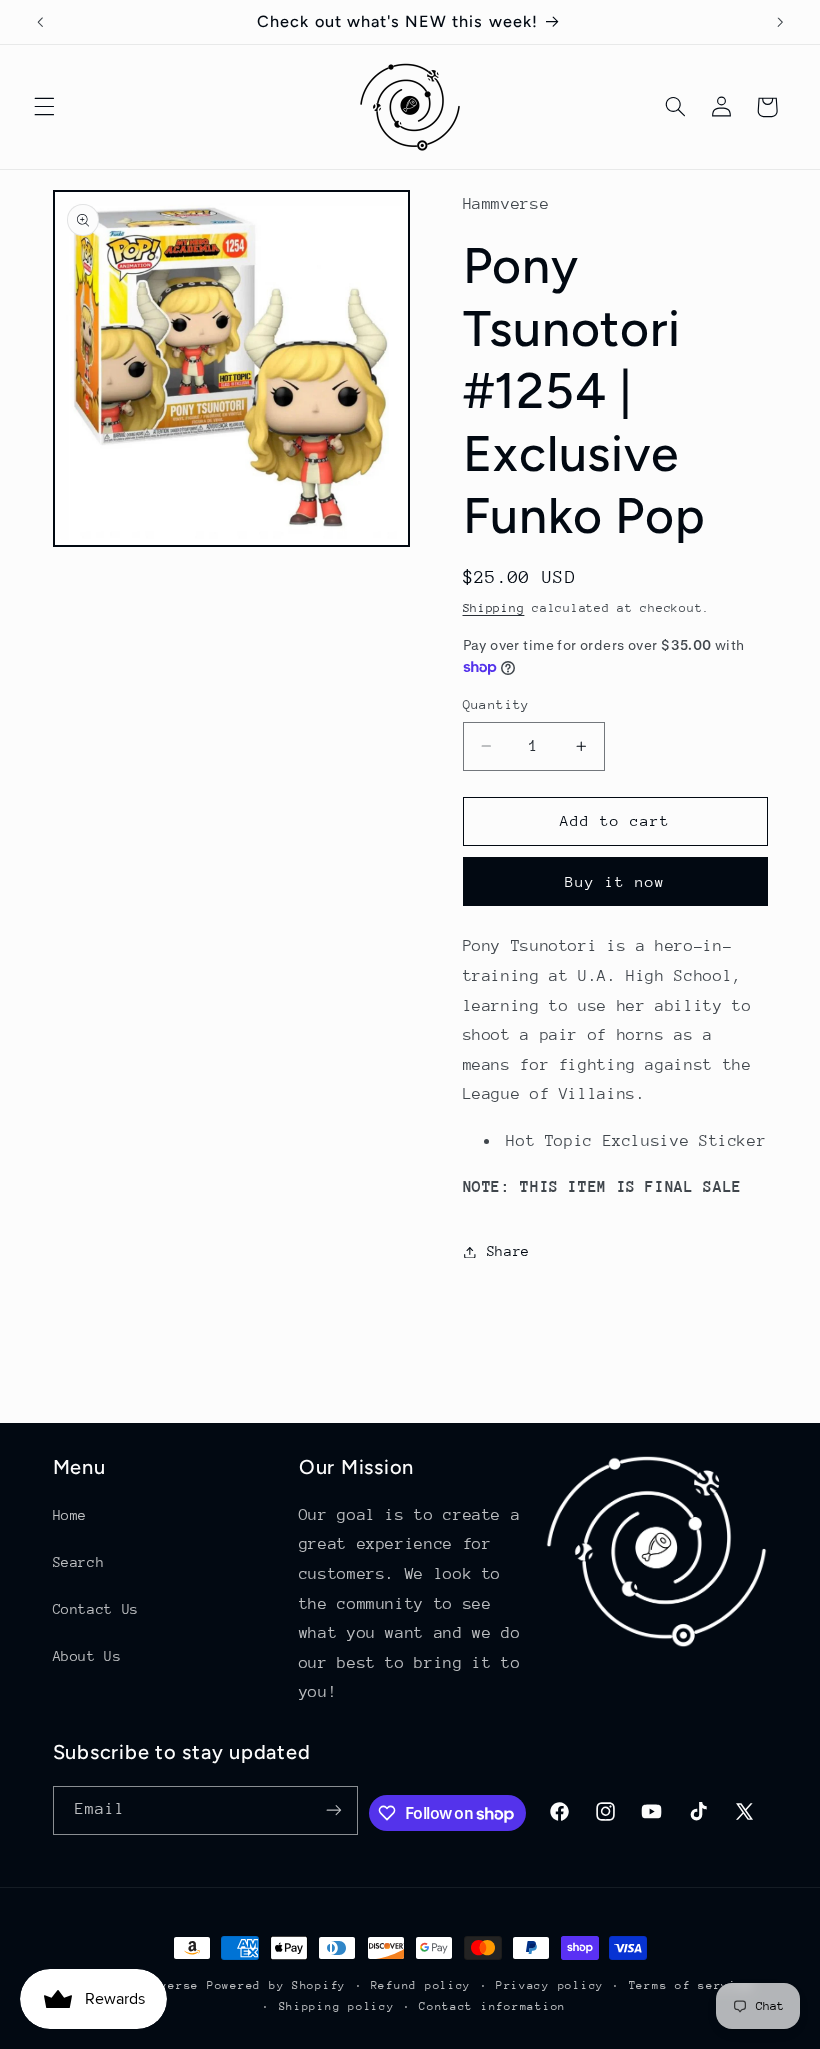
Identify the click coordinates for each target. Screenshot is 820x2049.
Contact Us (96, 1609)
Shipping (494, 608)
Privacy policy (550, 1985)
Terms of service (691, 1985)
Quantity (496, 704)
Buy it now (615, 881)
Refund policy (421, 1985)
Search (79, 1562)
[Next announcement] (780, 22)
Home (70, 1515)
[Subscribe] (334, 1810)
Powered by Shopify (276, 1985)
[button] (44, 107)
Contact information (492, 2006)
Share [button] (508, 1251)
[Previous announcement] (40, 22)
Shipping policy (337, 2006)
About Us (87, 1656)
